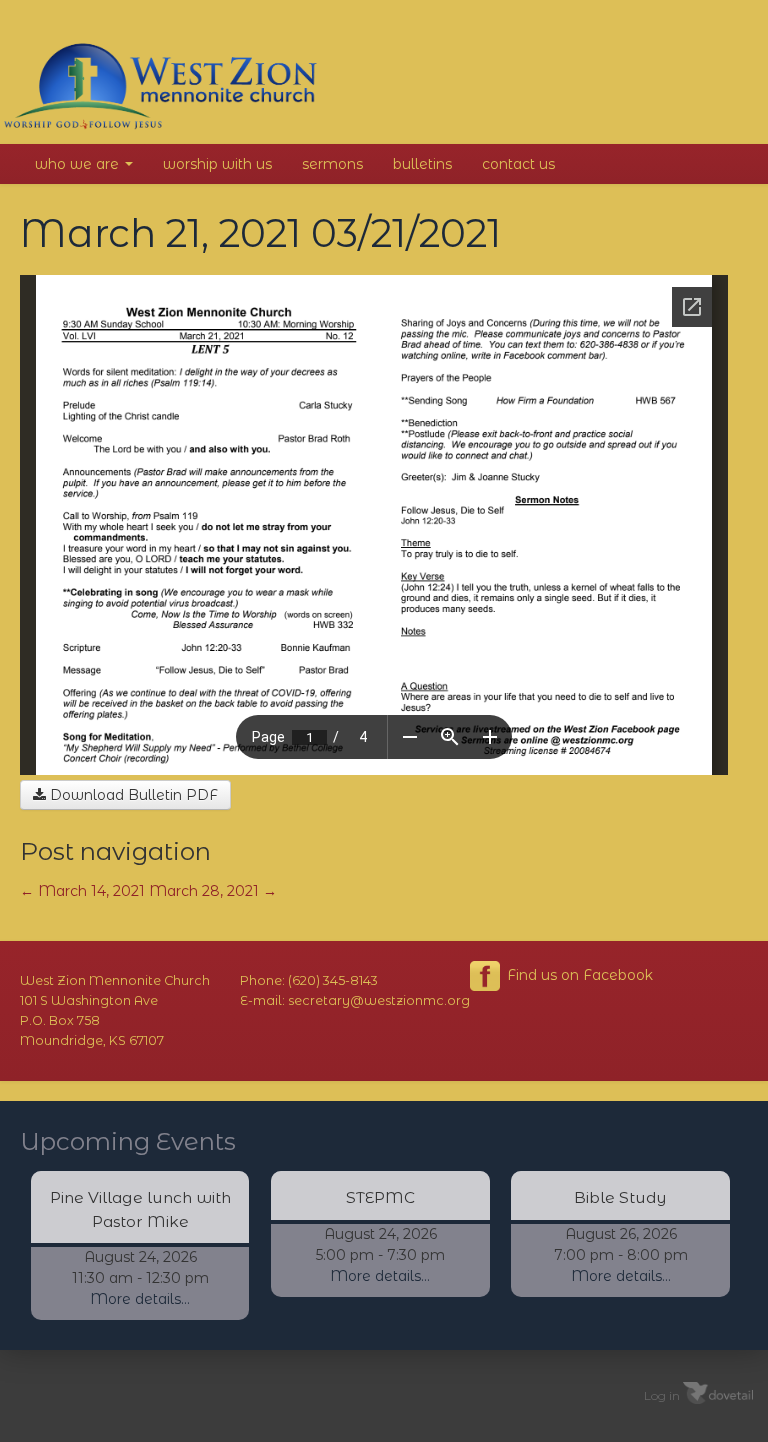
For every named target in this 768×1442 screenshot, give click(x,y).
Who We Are (79, 164)
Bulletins (422, 164)
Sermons (332, 164)
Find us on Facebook (578, 975)
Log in (662, 1394)
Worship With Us (217, 164)
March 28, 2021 (213, 891)
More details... (140, 1299)
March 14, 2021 (82, 891)
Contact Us (518, 164)
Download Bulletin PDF (132, 795)
